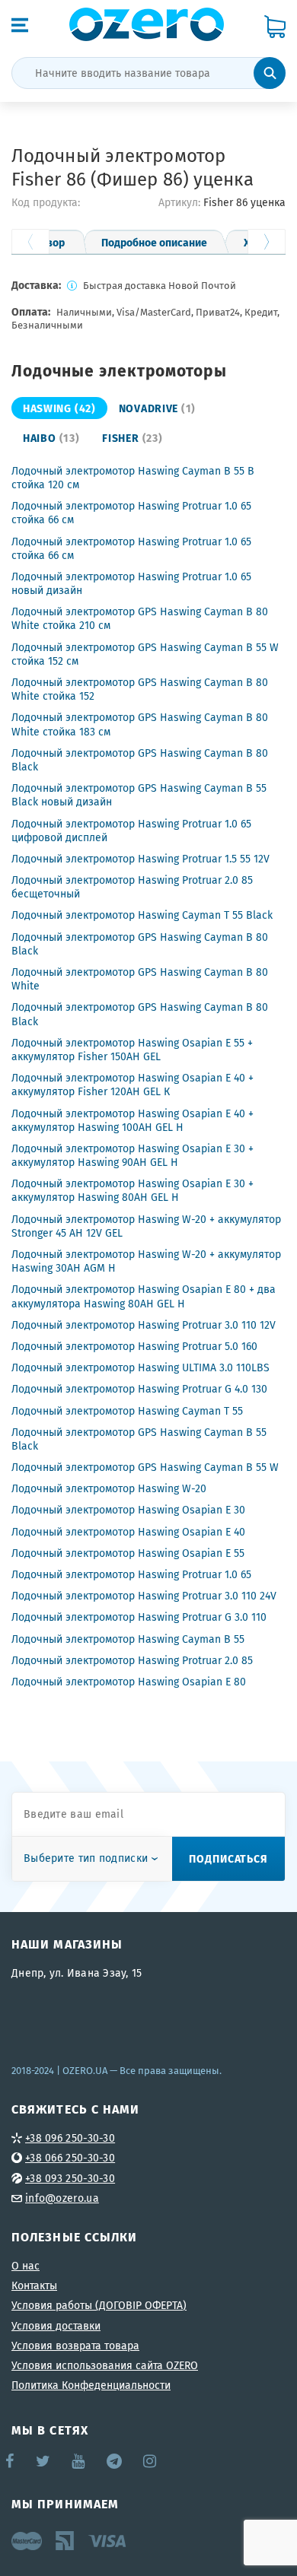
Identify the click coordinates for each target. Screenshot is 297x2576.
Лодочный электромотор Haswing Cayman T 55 (127, 1411)
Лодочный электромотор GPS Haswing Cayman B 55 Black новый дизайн (139, 795)
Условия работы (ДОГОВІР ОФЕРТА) (99, 2305)
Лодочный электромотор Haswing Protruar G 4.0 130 (139, 1389)
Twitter (44, 2461)
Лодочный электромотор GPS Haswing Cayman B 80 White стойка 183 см (140, 724)
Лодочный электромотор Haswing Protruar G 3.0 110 (139, 1617)
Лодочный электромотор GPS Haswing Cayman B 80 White (140, 979)
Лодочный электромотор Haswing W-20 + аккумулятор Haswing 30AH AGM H (146, 1261)
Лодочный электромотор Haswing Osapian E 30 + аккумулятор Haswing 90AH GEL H (133, 1155)
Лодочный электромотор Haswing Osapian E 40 (128, 1532)
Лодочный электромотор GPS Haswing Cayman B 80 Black (140, 760)
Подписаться (228, 1858)
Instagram (151, 2461)
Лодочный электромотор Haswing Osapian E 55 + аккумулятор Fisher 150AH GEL (132, 1050)
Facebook (11, 2461)
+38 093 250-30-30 (70, 2178)
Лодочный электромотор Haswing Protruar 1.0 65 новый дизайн (131, 583)
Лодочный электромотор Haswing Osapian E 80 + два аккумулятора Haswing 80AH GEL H (144, 1296)
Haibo (51, 437)
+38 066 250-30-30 (70, 2158)
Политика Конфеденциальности (91, 2385)
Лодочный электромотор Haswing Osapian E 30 (128, 1510)
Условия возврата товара (75, 2346)
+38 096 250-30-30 (70, 2138)
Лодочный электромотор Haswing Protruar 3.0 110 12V (144, 1325)
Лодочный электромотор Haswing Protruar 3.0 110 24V (144, 1596)
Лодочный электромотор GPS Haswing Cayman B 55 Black (139, 1439)
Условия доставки (56, 2326)
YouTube (79, 2461)
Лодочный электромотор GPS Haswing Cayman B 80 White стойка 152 (140, 689)
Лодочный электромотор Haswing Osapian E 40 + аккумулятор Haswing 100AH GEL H (133, 1120)
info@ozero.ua (62, 2198)
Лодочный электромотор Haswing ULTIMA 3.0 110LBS (141, 1367)
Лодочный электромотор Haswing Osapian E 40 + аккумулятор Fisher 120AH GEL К (133, 1085)
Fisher (132, 437)
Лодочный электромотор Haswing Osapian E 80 (129, 1682)
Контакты (34, 2285)
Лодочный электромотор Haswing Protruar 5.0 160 (134, 1346)
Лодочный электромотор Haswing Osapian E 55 (128, 1553)
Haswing (59, 408)
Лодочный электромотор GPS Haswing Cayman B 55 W (145, 1467)
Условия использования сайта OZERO (105, 2365)
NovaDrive (157, 408)
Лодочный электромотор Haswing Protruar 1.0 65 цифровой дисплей (131, 831)
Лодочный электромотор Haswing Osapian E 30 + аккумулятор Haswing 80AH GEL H (133, 1190)
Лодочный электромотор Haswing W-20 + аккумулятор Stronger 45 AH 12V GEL (146, 1226)
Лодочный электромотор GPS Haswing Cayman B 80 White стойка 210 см (140, 618)
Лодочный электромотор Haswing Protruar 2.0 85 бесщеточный (132, 887)
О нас (26, 2266)
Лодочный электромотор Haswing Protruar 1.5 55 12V (141, 859)
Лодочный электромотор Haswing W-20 (109, 1488)
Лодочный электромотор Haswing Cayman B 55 (128, 1639)
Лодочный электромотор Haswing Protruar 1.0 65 (131, 1574)
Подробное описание (154, 242)
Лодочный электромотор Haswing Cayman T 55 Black (142, 915)
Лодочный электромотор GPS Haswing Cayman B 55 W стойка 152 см (145, 654)
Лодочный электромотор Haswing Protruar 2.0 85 (132, 1660)
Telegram (115, 2461)
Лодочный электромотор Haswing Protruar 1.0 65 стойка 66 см (131, 513)
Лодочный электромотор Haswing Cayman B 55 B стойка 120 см (133, 478)
